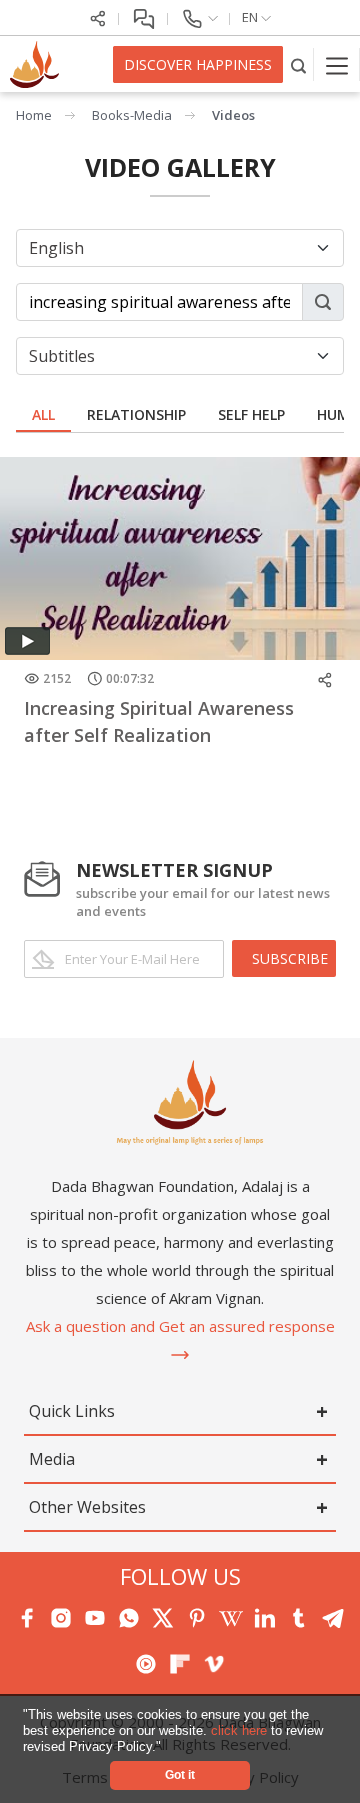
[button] (167, 1747)
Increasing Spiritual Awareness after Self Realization (159, 721)
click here (241, 1730)
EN (251, 17)
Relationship (136, 414)
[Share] (98, 17)
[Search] (298, 64)
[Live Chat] (143, 17)
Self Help (251, 414)
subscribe (290, 958)
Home (34, 115)
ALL (43, 414)
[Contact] (199, 17)
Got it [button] (180, 1774)
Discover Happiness (198, 64)
